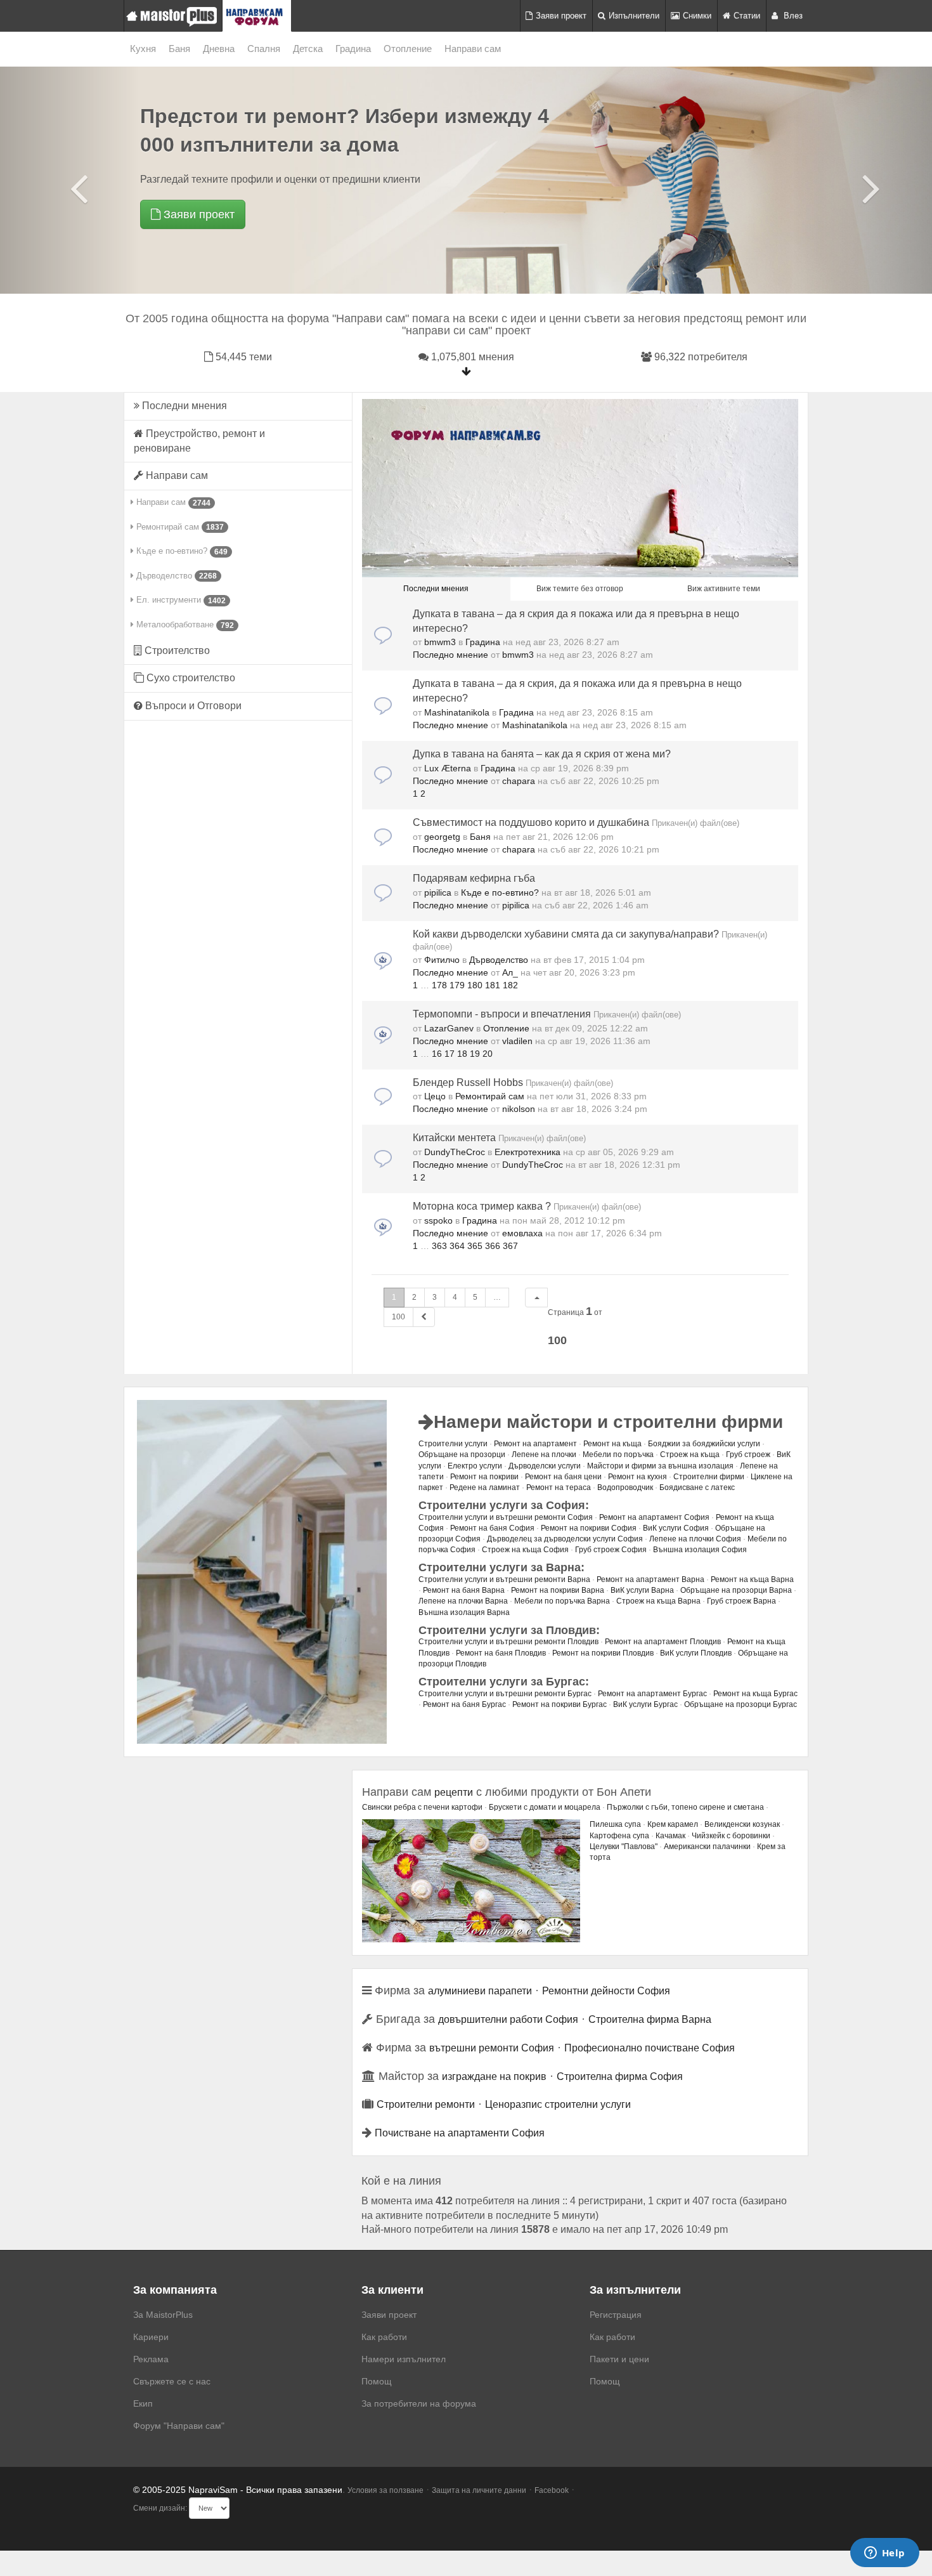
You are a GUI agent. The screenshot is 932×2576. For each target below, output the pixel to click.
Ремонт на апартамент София (654, 1517)
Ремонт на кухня (638, 1477)
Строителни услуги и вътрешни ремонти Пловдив (508, 1642)
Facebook (552, 2490)
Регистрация (616, 2315)
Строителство (176, 651)
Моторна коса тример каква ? (482, 1206)
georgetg (442, 837)
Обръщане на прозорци (462, 1455)
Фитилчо (442, 960)
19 (475, 1054)
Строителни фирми (709, 1477)
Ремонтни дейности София (606, 1991)
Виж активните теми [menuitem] (724, 589)
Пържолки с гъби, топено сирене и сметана (685, 1807)
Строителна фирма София (620, 2076)
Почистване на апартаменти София (460, 2133)
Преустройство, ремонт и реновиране (199, 441)
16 (437, 1054)
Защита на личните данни (479, 2490)
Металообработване (184, 625)
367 (510, 1246)
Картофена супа (619, 1836)
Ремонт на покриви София (589, 1528)
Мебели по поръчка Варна (562, 1601)
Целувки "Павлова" (624, 1847)
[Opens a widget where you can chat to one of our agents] (884, 2554)
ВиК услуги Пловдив (696, 1653)
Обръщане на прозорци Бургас (741, 1704)
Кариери (151, 2337)
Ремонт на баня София (492, 1528)
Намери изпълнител (404, 2359)
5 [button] (475, 1297)
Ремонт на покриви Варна (558, 1590)
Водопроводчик (625, 1487)
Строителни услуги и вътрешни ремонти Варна (504, 1579)
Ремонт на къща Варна (752, 1579)
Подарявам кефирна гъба (474, 878)
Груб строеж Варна (741, 1601)
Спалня (264, 49)
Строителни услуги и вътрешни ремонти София (506, 1517)
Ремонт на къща (612, 1444)
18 (462, 1054)
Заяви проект (561, 16)
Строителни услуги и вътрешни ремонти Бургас (505, 1694)
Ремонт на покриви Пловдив (603, 1653)
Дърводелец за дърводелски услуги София (565, 1539)
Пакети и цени (619, 2359)
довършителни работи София (508, 2019)
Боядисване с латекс (697, 1487)
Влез (792, 16)
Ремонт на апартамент (535, 1444)
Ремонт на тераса (559, 1487)
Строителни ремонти (426, 2104)
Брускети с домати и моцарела (545, 1807)
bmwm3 (440, 642)
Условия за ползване (385, 2490)
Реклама (151, 2359)
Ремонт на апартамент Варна (650, 1579)
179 (457, 985)
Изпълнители (634, 16)
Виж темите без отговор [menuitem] (580, 589)
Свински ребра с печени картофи (422, 1807)
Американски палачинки (707, 1847)
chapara (519, 781)
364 (457, 1246)
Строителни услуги (453, 1444)
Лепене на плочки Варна (463, 1601)
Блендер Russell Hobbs (468, 1082)
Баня (179, 49)
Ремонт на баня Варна (464, 1590)
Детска (308, 49)
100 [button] (398, 1317)
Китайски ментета (454, 1138)
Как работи (384, 2337)
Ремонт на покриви (484, 1477)
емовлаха (522, 1233)
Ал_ (510, 972)
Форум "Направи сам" (179, 2426)
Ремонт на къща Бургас (755, 1694)
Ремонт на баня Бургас (464, 1704)
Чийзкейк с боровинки (731, 1836)
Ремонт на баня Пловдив (501, 1653)
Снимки (697, 16)
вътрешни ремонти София (492, 2048)
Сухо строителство (190, 678)
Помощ (377, 2381)
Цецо (435, 1096)
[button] (536, 1298)
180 (475, 985)
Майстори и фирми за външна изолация (660, 1466)
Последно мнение (452, 655)
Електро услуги (475, 1466)
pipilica (438, 892)
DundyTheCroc (455, 1152)
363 (439, 1246)
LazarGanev (449, 1028)
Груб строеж (748, 1455)
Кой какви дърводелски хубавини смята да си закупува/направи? (566, 934)
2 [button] (414, 1297)
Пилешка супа (615, 1824)
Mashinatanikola (457, 712)
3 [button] (435, 1297)
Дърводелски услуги (545, 1466)
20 (488, 1054)
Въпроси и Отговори (192, 706)
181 (493, 985)
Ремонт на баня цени (563, 1477)
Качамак (670, 1836)
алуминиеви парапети (480, 1991)
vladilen (517, 1041)
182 (510, 985)
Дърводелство (175, 576)
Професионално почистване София (650, 2048)
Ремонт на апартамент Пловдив (663, 1642)
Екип (143, 2403)
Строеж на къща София (525, 1550)
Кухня (143, 49)
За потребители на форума (419, 2403)
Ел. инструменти (180, 600)
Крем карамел (673, 1824)
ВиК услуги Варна (642, 1590)
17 (450, 1054)
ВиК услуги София (676, 1528)
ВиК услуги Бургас (645, 1704)
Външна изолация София (700, 1550)
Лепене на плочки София (695, 1539)
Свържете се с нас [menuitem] (172, 2381)
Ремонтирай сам (179, 527)
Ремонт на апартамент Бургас (652, 1694)
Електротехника (527, 1152)
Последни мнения (183, 406)
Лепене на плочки (544, 1455)
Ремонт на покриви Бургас (560, 1704)
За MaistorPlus (163, 2315)
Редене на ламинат (485, 1487)
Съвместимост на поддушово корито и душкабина (531, 822)
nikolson (519, 1109)
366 (493, 1246)
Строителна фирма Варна (650, 2019)
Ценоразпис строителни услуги (558, 2104)
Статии (747, 16)
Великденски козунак (742, 1824)
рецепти (454, 1792)
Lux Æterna (448, 768)
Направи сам (473, 49)
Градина (353, 49)
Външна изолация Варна (464, 1612)
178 (439, 985)
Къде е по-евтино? (181, 551)
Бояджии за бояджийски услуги (704, 1444)
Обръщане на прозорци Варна (736, 1590)
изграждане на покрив (494, 2076)
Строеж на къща (690, 1455)
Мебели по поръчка (618, 1455)
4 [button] (455, 1297)
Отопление (408, 49)
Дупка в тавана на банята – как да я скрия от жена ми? (542, 754)
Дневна (219, 49)
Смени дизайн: (160, 2508)
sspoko (438, 1220)
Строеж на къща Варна (658, 1601)
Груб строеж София (611, 1550)
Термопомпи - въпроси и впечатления (502, 1014)
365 (475, 1246)
